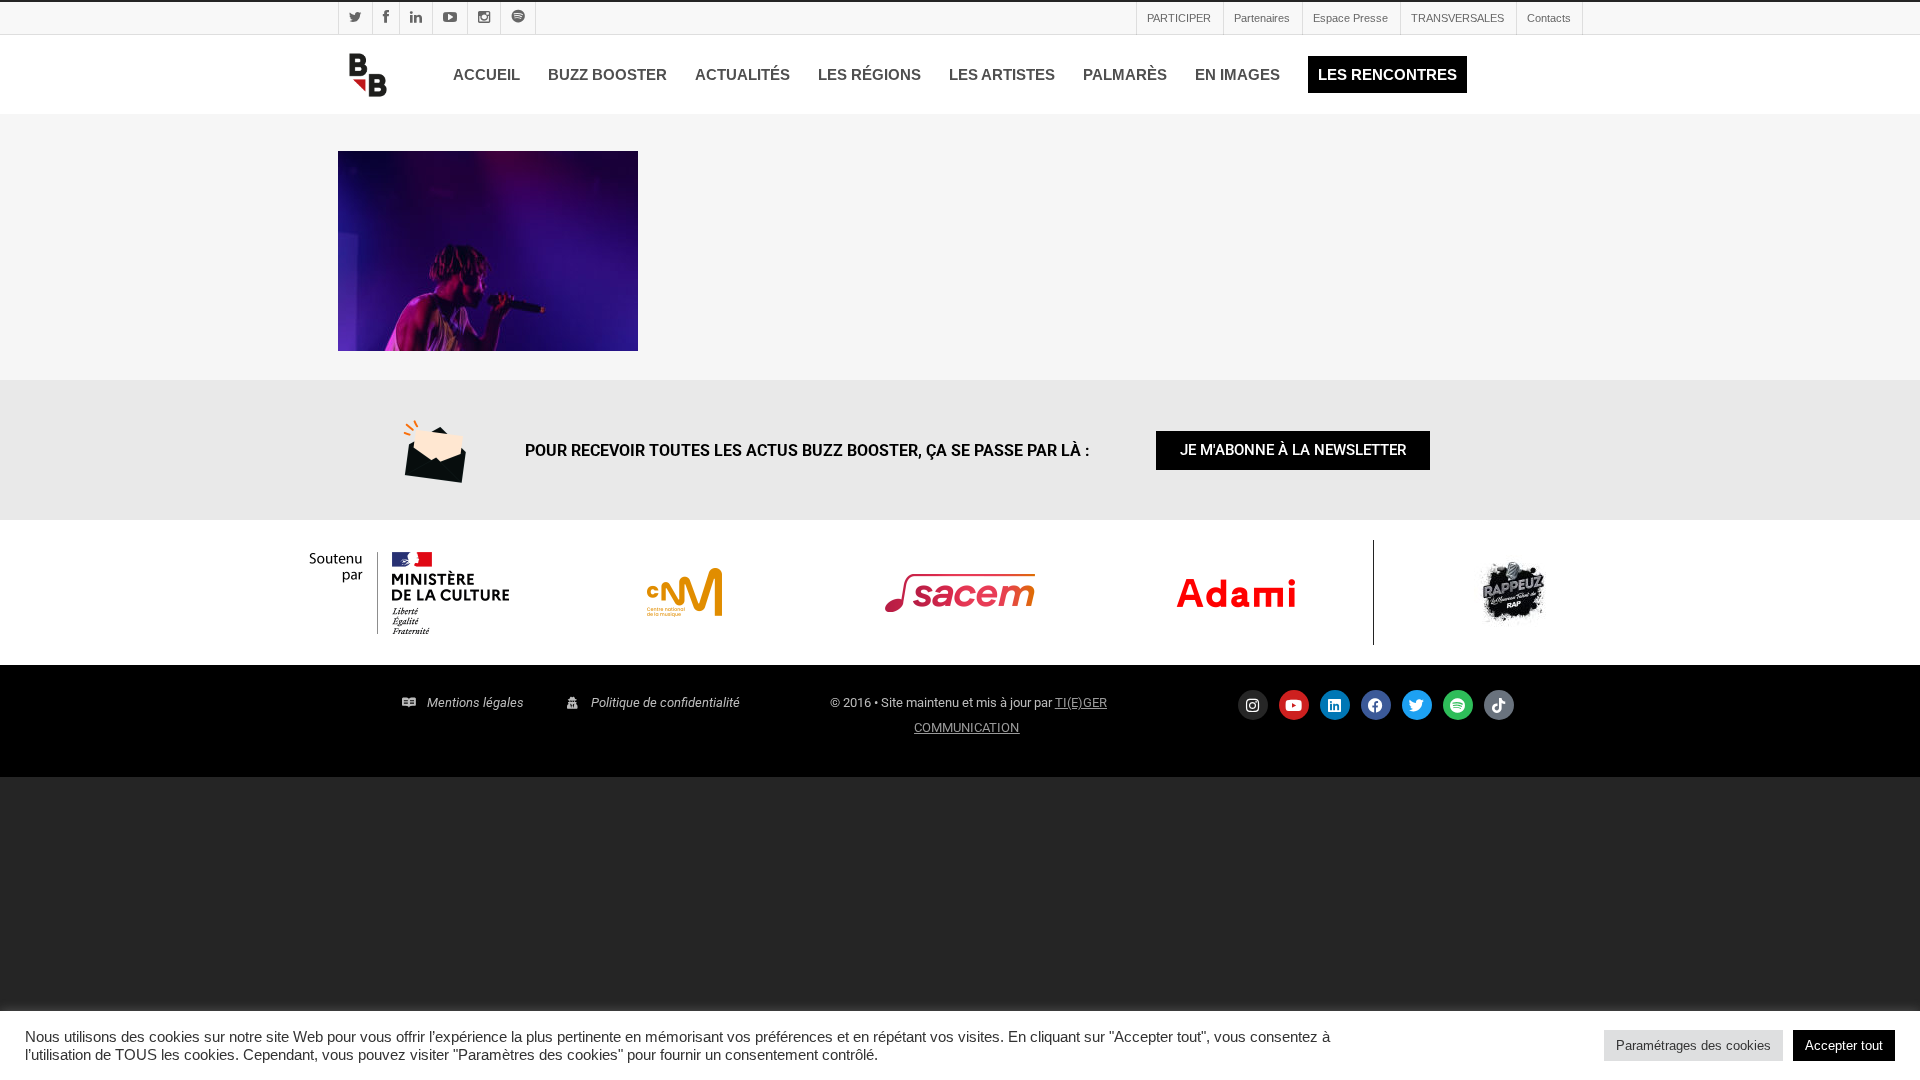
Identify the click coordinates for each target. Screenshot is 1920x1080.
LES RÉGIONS (869, 74)
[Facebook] (1376, 705)
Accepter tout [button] (1844, 1045)
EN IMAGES (1237, 74)
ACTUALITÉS (742, 74)
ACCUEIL (486, 74)
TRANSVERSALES (1457, 18)
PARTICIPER (1179, 18)
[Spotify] (1458, 705)
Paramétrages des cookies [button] (1693, 1045)
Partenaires (1262, 18)
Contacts (1549, 18)
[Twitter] (1417, 705)
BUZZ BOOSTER (607, 74)
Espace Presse (1350, 18)
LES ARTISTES (1002, 74)
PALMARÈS (1125, 74)
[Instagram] (1253, 705)
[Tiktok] (1499, 705)
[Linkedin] (1335, 705)
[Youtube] (1294, 705)
